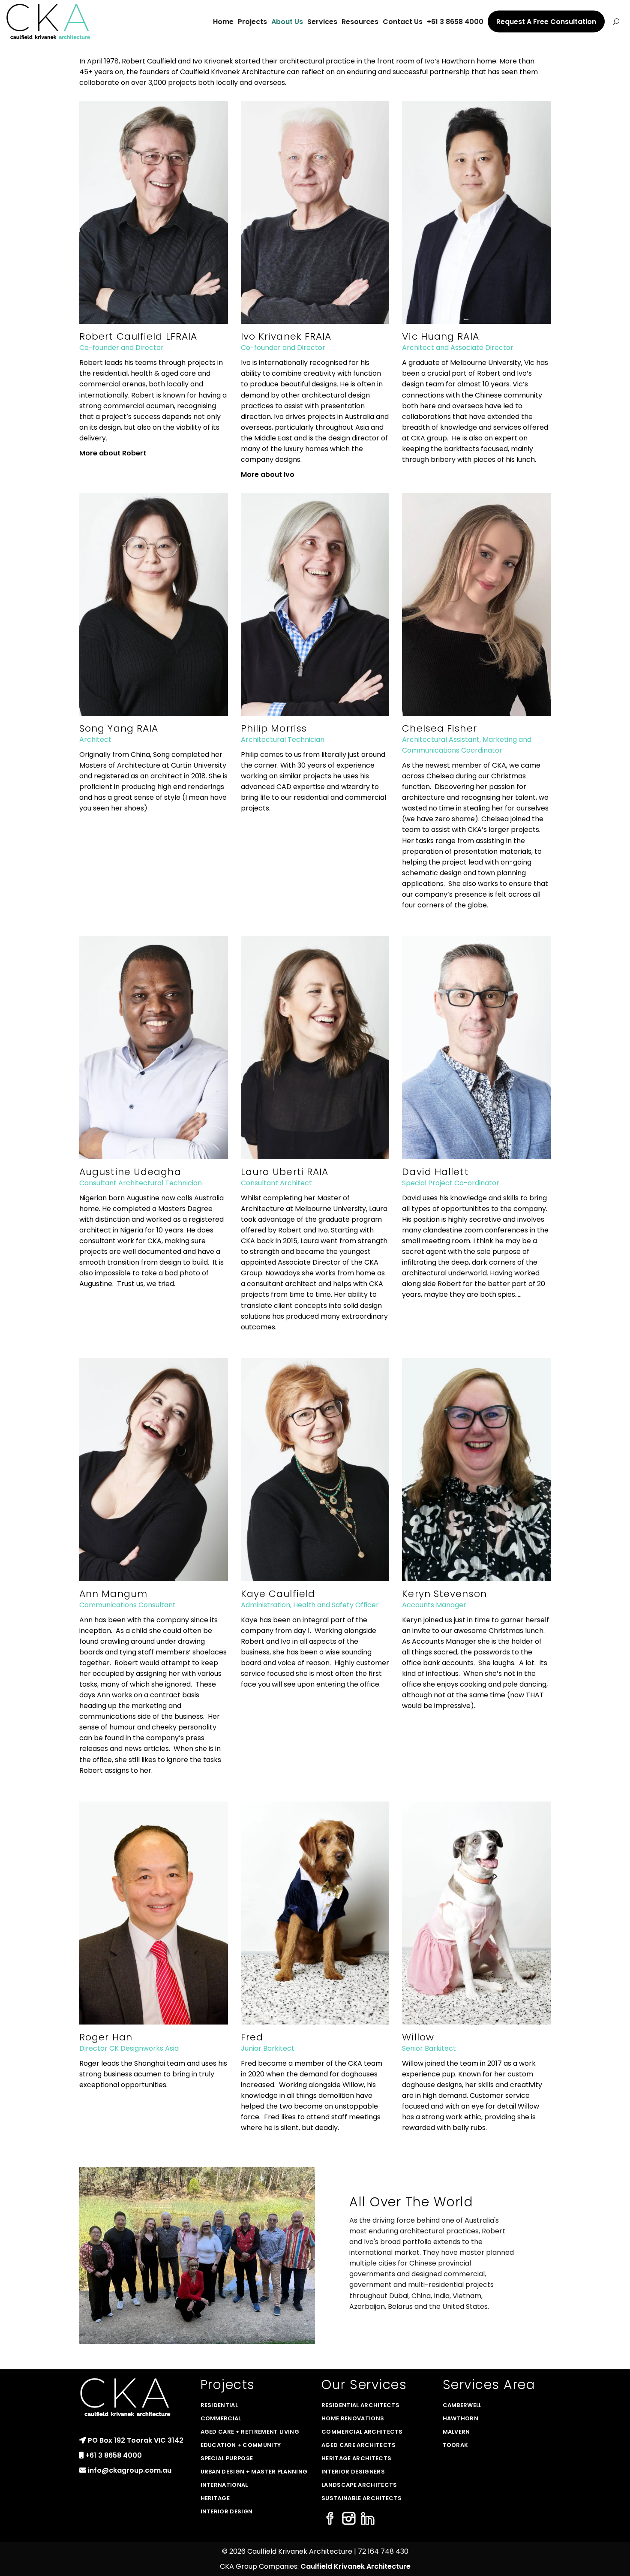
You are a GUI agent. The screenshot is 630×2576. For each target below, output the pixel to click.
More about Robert (113, 453)
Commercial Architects (362, 2432)
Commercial (221, 2418)
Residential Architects (360, 2405)
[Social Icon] (330, 2519)
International (224, 2485)
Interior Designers (353, 2472)
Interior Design (227, 2511)
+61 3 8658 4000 (114, 2455)
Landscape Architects (359, 2485)
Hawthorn (461, 2418)
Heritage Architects (356, 2458)
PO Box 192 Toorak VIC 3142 (136, 2440)
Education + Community (241, 2445)
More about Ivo (268, 475)
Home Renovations (353, 2418)
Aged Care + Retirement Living (250, 2432)
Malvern (456, 2432)
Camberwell (462, 2405)
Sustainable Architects (361, 2498)
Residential (219, 2405)
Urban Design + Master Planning (254, 2472)
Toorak (456, 2445)
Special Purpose (227, 2458)
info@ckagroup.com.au (130, 2470)
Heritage (215, 2498)
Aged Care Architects (359, 2445)
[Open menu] (616, 21)
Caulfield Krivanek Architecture (355, 2566)
